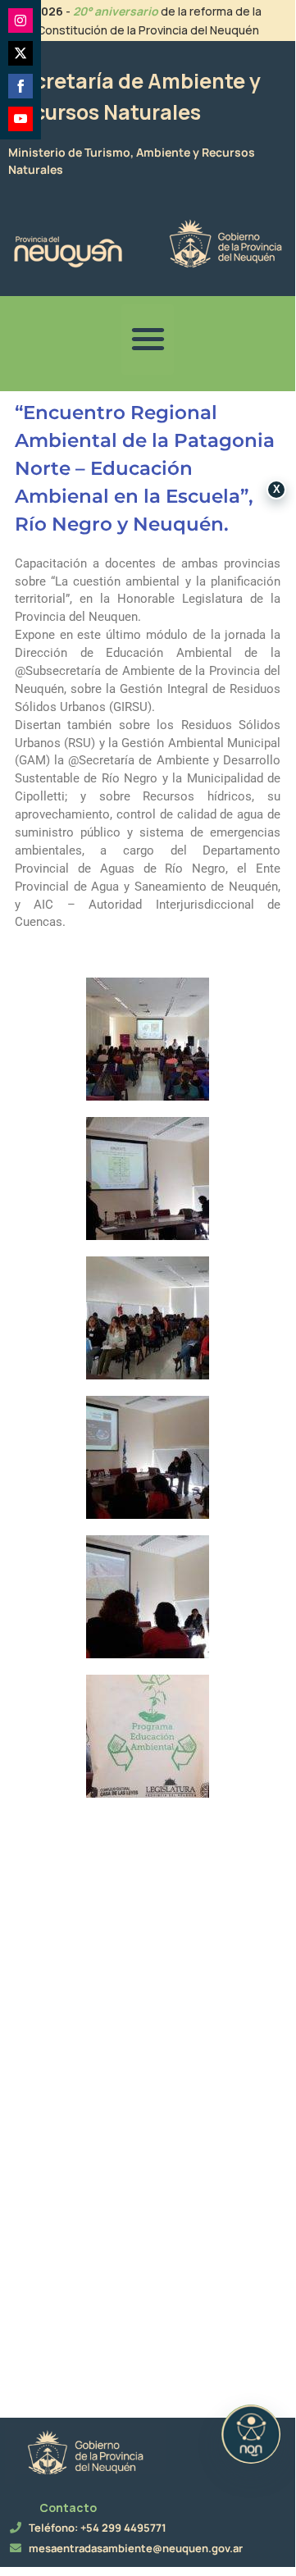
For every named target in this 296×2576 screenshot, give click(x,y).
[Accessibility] (251, 2434)
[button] (148, 340)
